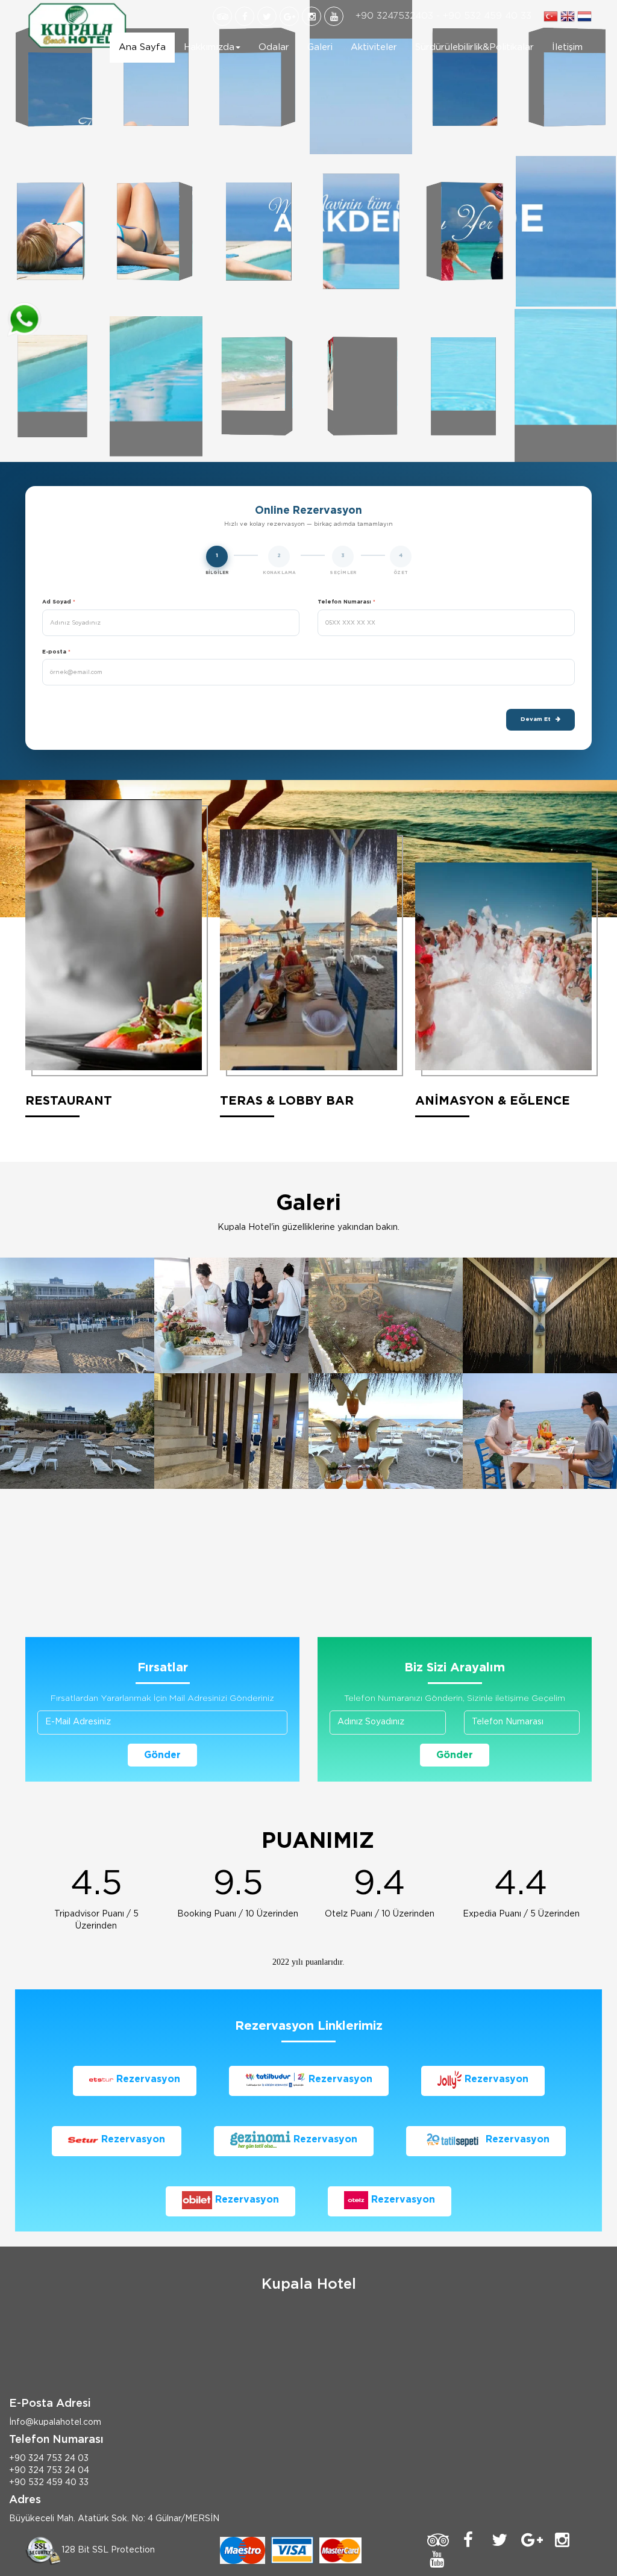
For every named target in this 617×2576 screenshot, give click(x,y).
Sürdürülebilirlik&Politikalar (474, 47)
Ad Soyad (59, 602)
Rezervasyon (147, 2079)
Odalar (274, 47)
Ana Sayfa (142, 47)
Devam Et (536, 719)
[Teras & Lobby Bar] (386, 1315)
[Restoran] (231, 1315)
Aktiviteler (374, 47)
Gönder (162, 1755)
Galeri (320, 47)
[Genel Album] (77, 1315)
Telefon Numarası (346, 602)
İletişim (567, 47)
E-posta (56, 652)
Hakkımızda (209, 47)
